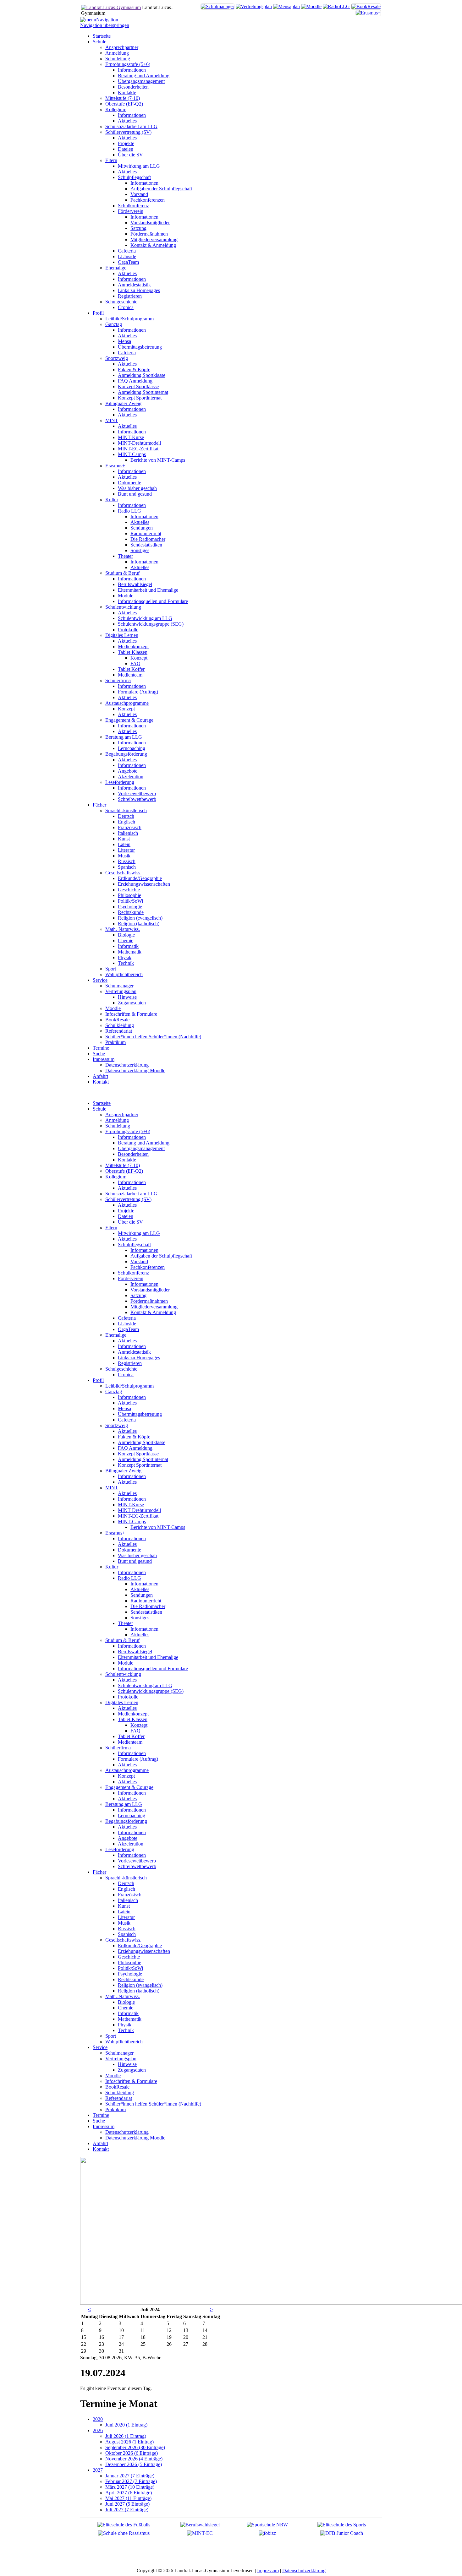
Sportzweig (117, 1425)
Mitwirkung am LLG (139, 1233)
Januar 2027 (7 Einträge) (130, 2476)
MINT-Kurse (131, 1505)
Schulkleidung (120, 2092)
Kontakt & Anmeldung (153, 1312)
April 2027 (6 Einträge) (129, 2493)
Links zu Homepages (139, 1358)
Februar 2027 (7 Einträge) (131, 2481)
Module (126, 1663)
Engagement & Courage (129, 1787)
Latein (124, 1912)
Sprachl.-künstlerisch (126, 1878)
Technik (126, 2030)
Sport (111, 2036)
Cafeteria (127, 1318)
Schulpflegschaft (134, 1245)
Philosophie (129, 1962)
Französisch (130, 1895)
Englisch (126, 1889)
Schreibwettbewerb (137, 1866)
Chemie (126, 2008)
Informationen (132, 1137)
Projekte (126, 1211)
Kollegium (116, 1177)
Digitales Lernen (122, 1702)
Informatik (128, 2013)
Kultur (112, 1567)
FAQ (135, 1731)
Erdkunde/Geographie (140, 1946)
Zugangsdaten (132, 2070)
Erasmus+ (115, 1533)
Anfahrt (100, 2143)
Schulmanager (119, 2053)
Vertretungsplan (121, 2059)
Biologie (126, 2002)
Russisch (127, 1929)
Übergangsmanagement (141, 1148)
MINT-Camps (132, 1522)
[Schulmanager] (217, 6)
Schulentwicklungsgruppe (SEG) (151, 1691)
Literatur (126, 1917)
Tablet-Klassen (133, 1719)
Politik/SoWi (130, 1968)
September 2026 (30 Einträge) (135, 2447)
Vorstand (139, 1261)
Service (100, 2047)
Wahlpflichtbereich (124, 2042)
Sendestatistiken (146, 1612)
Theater (125, 1623)
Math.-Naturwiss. (123, 1996)
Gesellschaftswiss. (123, 1940)
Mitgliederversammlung (154, 1307)
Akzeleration (131, 1844)
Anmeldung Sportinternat (143, 1459)
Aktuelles (127, 1188)
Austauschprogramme (127, 1770)
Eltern (111, 1228)
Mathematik (130, 2019)
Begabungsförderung (126, 1821)
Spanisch (127, 1934)
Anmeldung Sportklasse (142, 1442)
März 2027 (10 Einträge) (130, 2487)
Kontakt (101, 2149)
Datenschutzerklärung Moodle (135, 2138)
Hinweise (127, 2064)
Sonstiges (140, 1618)
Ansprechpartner (122, 1114)
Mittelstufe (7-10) (123, 1165)
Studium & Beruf (122, 1640)
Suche (99, 2121)
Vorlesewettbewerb (137, 1861)
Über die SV (130, 1222)
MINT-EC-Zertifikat (138, 1516)
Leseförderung (120, 1849)
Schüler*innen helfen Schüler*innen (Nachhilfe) (153, 2104)
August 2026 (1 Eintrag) (129, 2442)
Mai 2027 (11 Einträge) (128, 2498)
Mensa (124, 1408)
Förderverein (131, 1278)
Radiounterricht (146, 1601)
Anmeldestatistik (134, 1352)
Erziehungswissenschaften (144, 1951)
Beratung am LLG (124, 1804)
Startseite (102, 1103)
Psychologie (130, 1974)
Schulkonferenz (133, 1273)
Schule (99, 1109)
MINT (112, 1488)
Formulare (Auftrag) (138, 1759)
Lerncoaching (132, 1815)
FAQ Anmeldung (135, 1448)
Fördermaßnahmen (149, 1301)
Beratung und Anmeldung (144, 1143)
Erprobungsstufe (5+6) (128, 1131)
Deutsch (126, 1883)
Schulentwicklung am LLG (145, 1685)
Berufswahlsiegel (135, 1652)
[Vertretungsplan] (254, 6)
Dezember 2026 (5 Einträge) (134, 2464)
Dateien (126, 1216)
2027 (98, 2470)
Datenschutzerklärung (127, 2132)
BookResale (117, 2087)
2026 (98, 2430)
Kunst (124, 1906)
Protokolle (128, 1697)
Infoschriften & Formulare (131, 2081)
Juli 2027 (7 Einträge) (127, 2510)
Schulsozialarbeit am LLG (131, 1194)
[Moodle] (311, 6)
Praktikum (115, 2109)
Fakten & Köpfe (134, 1437)
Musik (124, 1923)
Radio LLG (129, 1578)
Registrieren (130, 1363)
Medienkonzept (133, 1714)
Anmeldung (117, 1120)
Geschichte (129, 1957)
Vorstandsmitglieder (150, 1290)
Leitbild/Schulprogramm (129, 1386)
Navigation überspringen (105, 25)
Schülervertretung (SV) (128, 1199)
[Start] (111, 7)
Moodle (113, 2076)
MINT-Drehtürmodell (139, 1510)
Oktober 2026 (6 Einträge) (132, 2453)
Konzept (139, 1725)
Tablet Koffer (131, 1736)
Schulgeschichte (121, 1369)
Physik (125, 2025)
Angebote (128, 1838)
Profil (98, 1380)
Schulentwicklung (123, 1674)
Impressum (104, 2126)
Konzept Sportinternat (140, 1465)
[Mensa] (286, 6)
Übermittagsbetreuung (140, 1414)
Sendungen (142, 1595)
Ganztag (114, 1391)
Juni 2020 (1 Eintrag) (126, 2425)
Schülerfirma (118, 1748)
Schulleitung (118, 1126)
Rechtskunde (131, 1979)
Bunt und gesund (135, 1561)
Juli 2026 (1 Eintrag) (126, 2436)
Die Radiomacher (148, 1606)
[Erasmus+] (368, 13)
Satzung (138, 1295)
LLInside (127, 1324)
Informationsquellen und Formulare (153, 1668)
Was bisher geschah (137, 1555)
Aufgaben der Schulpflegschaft (161, 1256)
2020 (98, 2419)
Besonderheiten (133, 1154)
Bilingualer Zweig (123, 1471)
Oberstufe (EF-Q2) (124, 1171)
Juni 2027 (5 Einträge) (127, 2504)
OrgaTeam (128, 1329)
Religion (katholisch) (139, 1991)
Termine (101, 2115)
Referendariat (119, 2098)
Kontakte (127, 1160)
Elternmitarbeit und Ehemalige (148, 1657)
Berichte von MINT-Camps (158, 1527)
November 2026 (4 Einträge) (134, 2459)
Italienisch (128, 1900)
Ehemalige (116, 1335)
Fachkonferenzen (148, 1267)
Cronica (126, 1375)
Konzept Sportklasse (138, 1454)
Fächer (99, 1872)
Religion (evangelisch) (140, 1985)
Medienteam (130, 1742)
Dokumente (129, 1550)
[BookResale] (366, 6)
